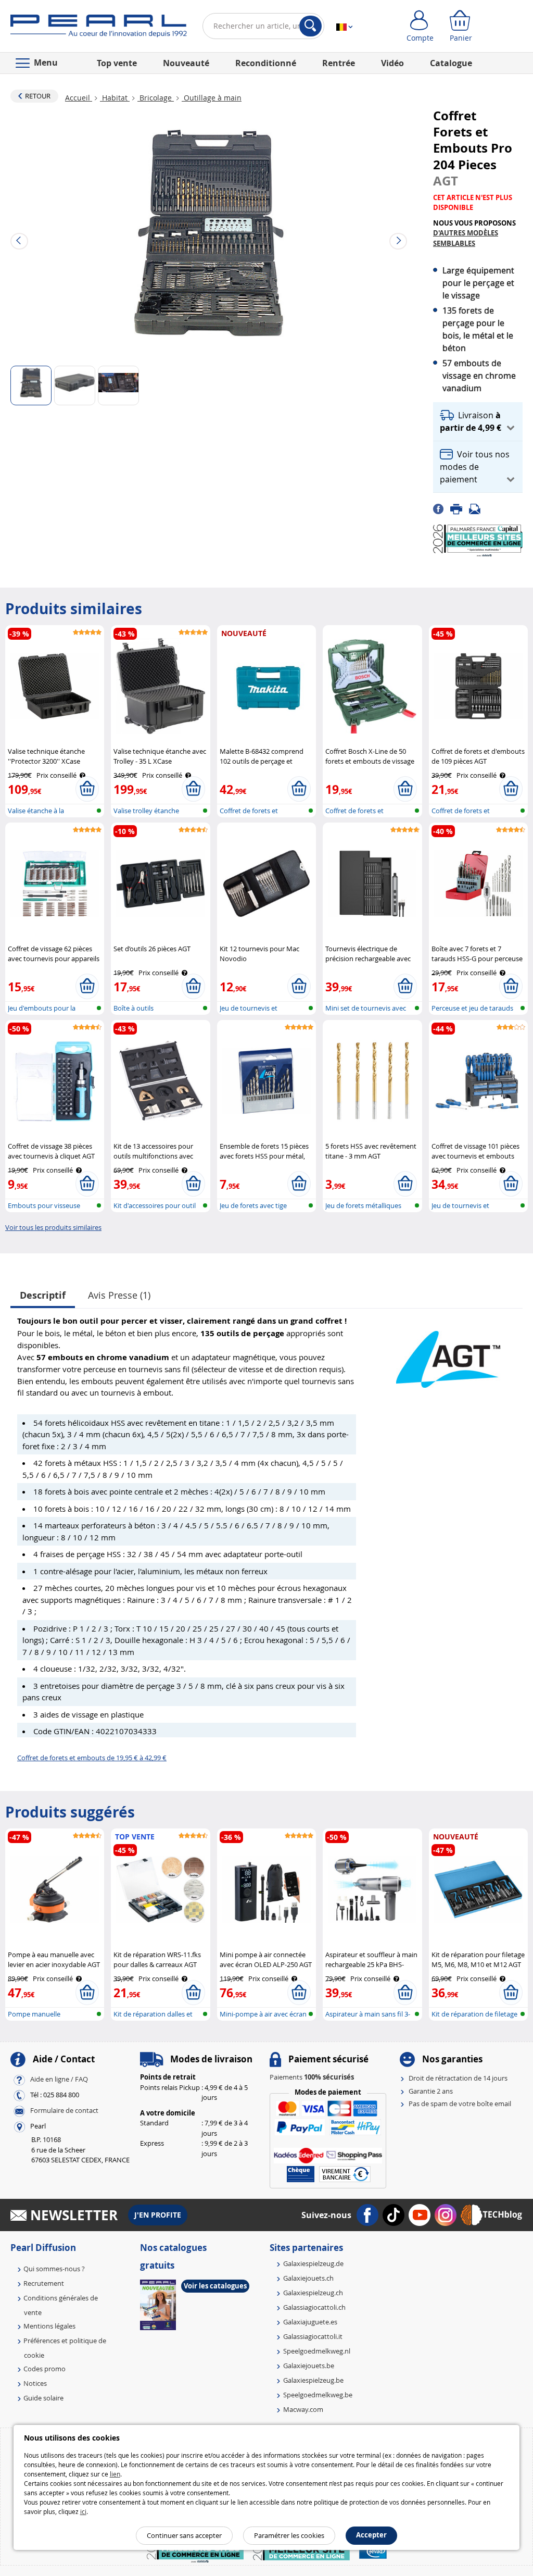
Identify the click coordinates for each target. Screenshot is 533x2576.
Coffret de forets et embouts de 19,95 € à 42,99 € (92, 1758)
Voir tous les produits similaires (53, 1227)
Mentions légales (49, 2326)
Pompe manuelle (34, 2014)
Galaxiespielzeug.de (313, 2263)
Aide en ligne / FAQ (59, 2080)
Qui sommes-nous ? (54, 2269)
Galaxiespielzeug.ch (313, 2293)
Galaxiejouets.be (309, 2366)
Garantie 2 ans (431, 2091)
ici (83, 2511)
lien (115, 2474)
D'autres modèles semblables (466, 238)
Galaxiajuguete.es (310, 2322)
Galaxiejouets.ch (308, 2278)
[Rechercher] (310, 26)
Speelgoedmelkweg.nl (317, 2351)
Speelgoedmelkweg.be (318, 2395)
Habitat (115, 98)
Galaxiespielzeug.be (313, 2380)
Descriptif (43, 1295)
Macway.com (303, 2409)
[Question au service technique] (478, 508)
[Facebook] (442, 508)
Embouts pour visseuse (44, 1205)
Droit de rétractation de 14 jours (458, 2078)
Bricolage (156, 98)
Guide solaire (43, 2398)
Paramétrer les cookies (289, 2535)
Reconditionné (266, 63)
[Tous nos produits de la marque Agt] (448, 1354)
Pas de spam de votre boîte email (460, 2104)
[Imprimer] (460, 508)
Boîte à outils (134, 1008)
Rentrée (339, 63)
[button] (478, 422)
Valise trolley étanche (146, 811)
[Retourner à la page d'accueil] (99, 28)
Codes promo (45, 2369)
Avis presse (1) (119, 1295)
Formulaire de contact (64, 2111)
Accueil (79, 98)
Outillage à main (212, 98)
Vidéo (392, 63)
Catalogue (451, 63)
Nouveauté (186, 63)
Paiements (312, 2077)
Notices (35, 2383)
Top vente (117, 63)
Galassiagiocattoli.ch (314, 2307)
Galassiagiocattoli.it (313, 2336)
